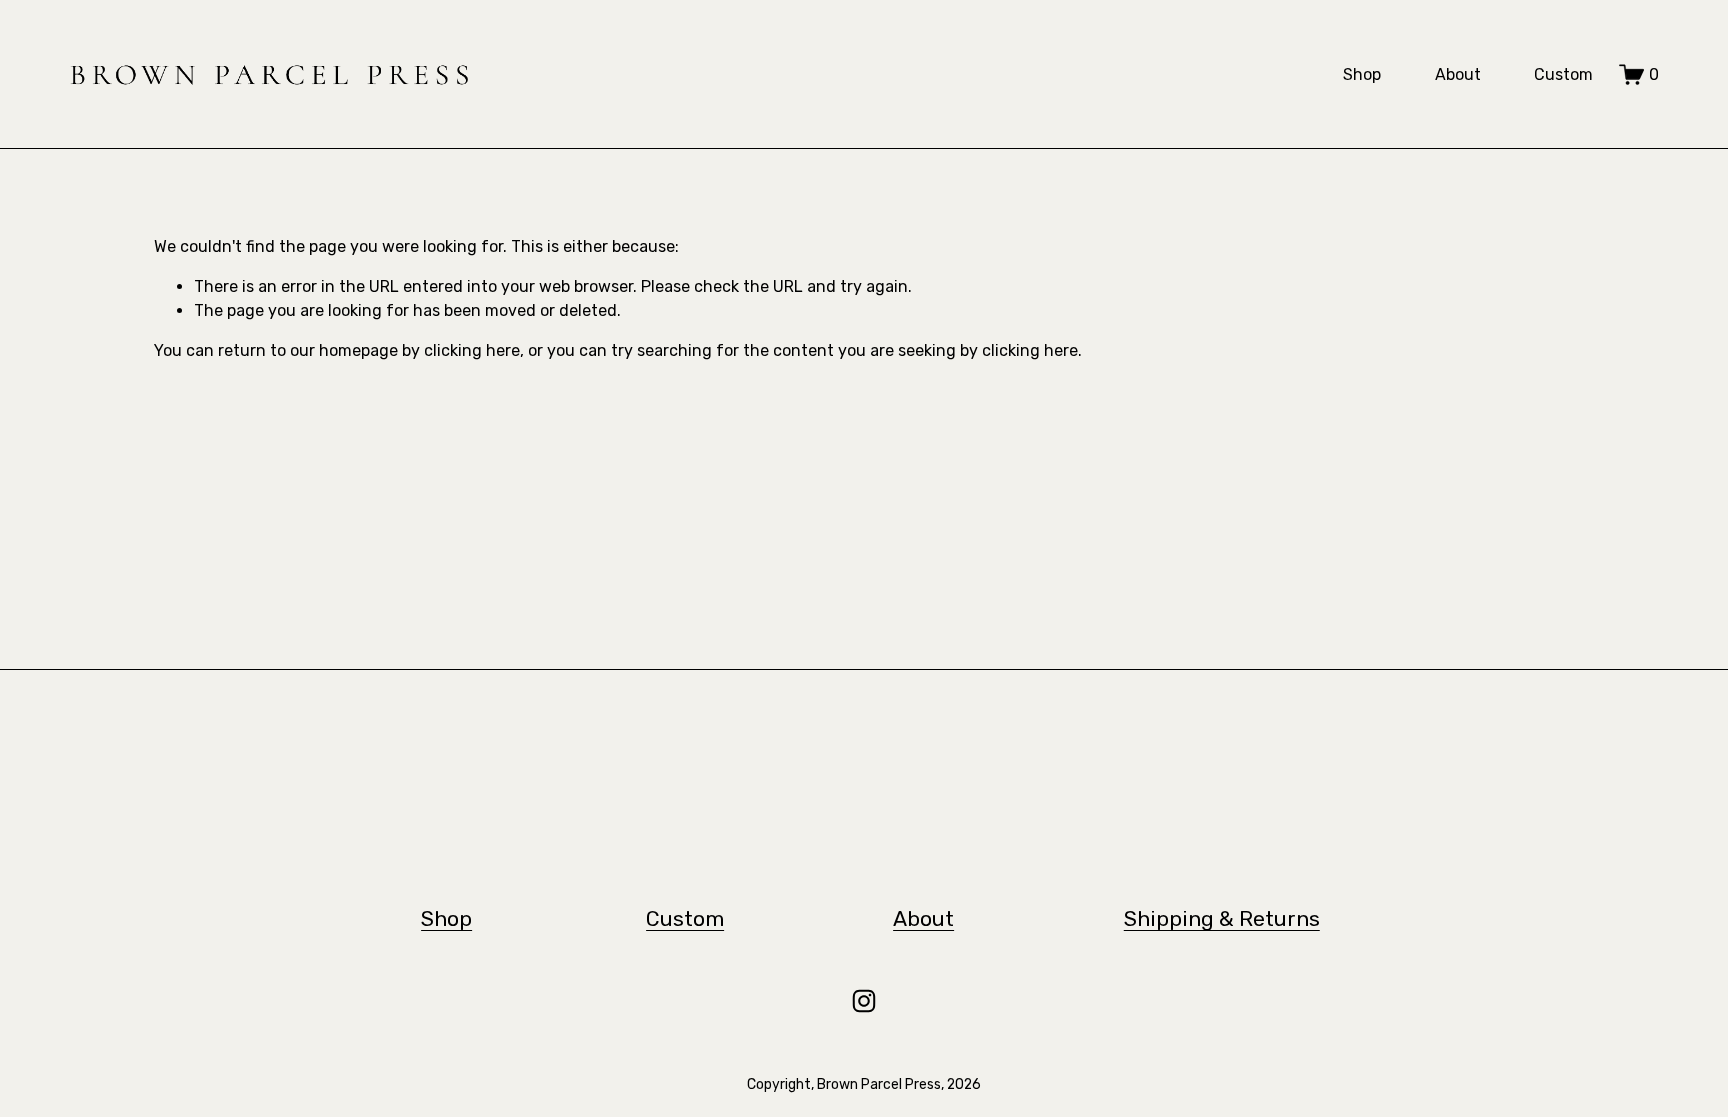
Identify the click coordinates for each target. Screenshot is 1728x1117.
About (1458, 74)
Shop (1362, 74)
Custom (1563, 74)
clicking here (472, 350)
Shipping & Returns (1222, 918)
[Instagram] (864, 1001)
